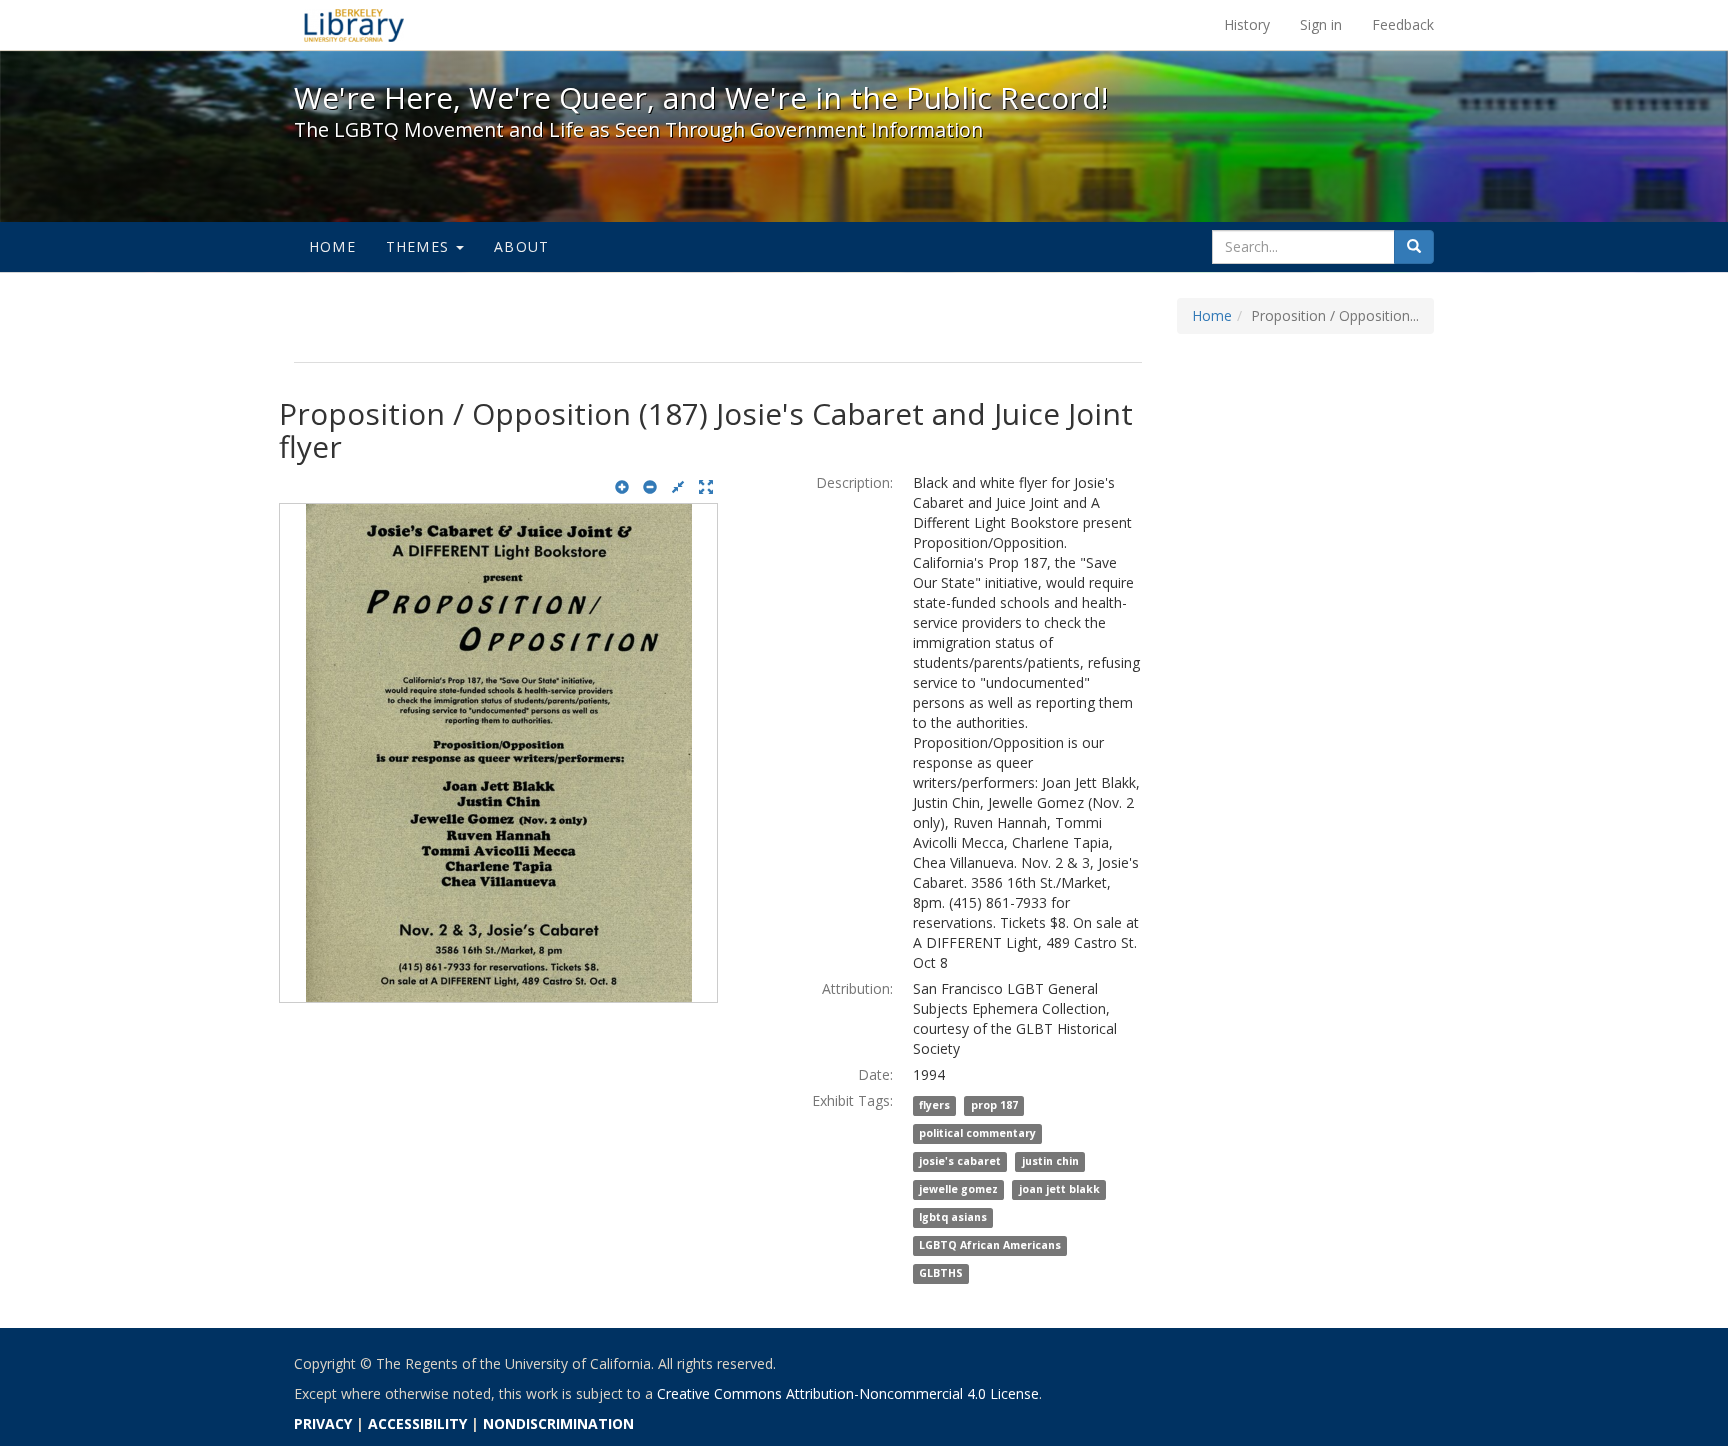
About (521, 246)
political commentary (977, 1134)
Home (332, 246)
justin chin (1050, 1162)
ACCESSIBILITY (417, 1423)
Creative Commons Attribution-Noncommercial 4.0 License (848, 1393)
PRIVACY (323, 1423)
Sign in (1321, 24)
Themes (420, 246)
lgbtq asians (953, 1218)
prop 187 (994, 1106)
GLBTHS (941, 1274)
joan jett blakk (1059, 1190)
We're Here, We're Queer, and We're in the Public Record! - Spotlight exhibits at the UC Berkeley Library (354, 25)
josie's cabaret (960, 1162)
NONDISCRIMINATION (558, 1423)
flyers (934, 1106)
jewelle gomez (958, 1190)
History (1247, 24)
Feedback (1403, 24)
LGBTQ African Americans (990, 1246)
